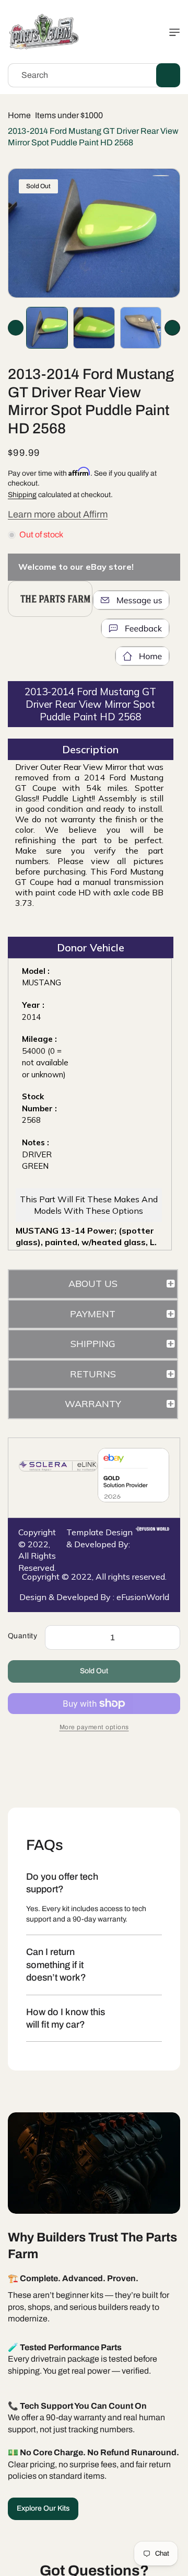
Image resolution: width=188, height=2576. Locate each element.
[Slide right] (172, 328)
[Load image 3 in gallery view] (141, 328)
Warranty (93, 1404)
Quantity (22, 1636)
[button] (172, 32)
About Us (93, 1284)
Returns (93, 1374)
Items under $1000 (69, 115)
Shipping (22, 495)
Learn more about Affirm (58, 514)
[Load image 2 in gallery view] (94, 328)
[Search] (168, 75)
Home (19, 115)
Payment (93, 1314)
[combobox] (94, 75)
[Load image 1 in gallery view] (47, 328)
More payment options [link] (94, 1727)
